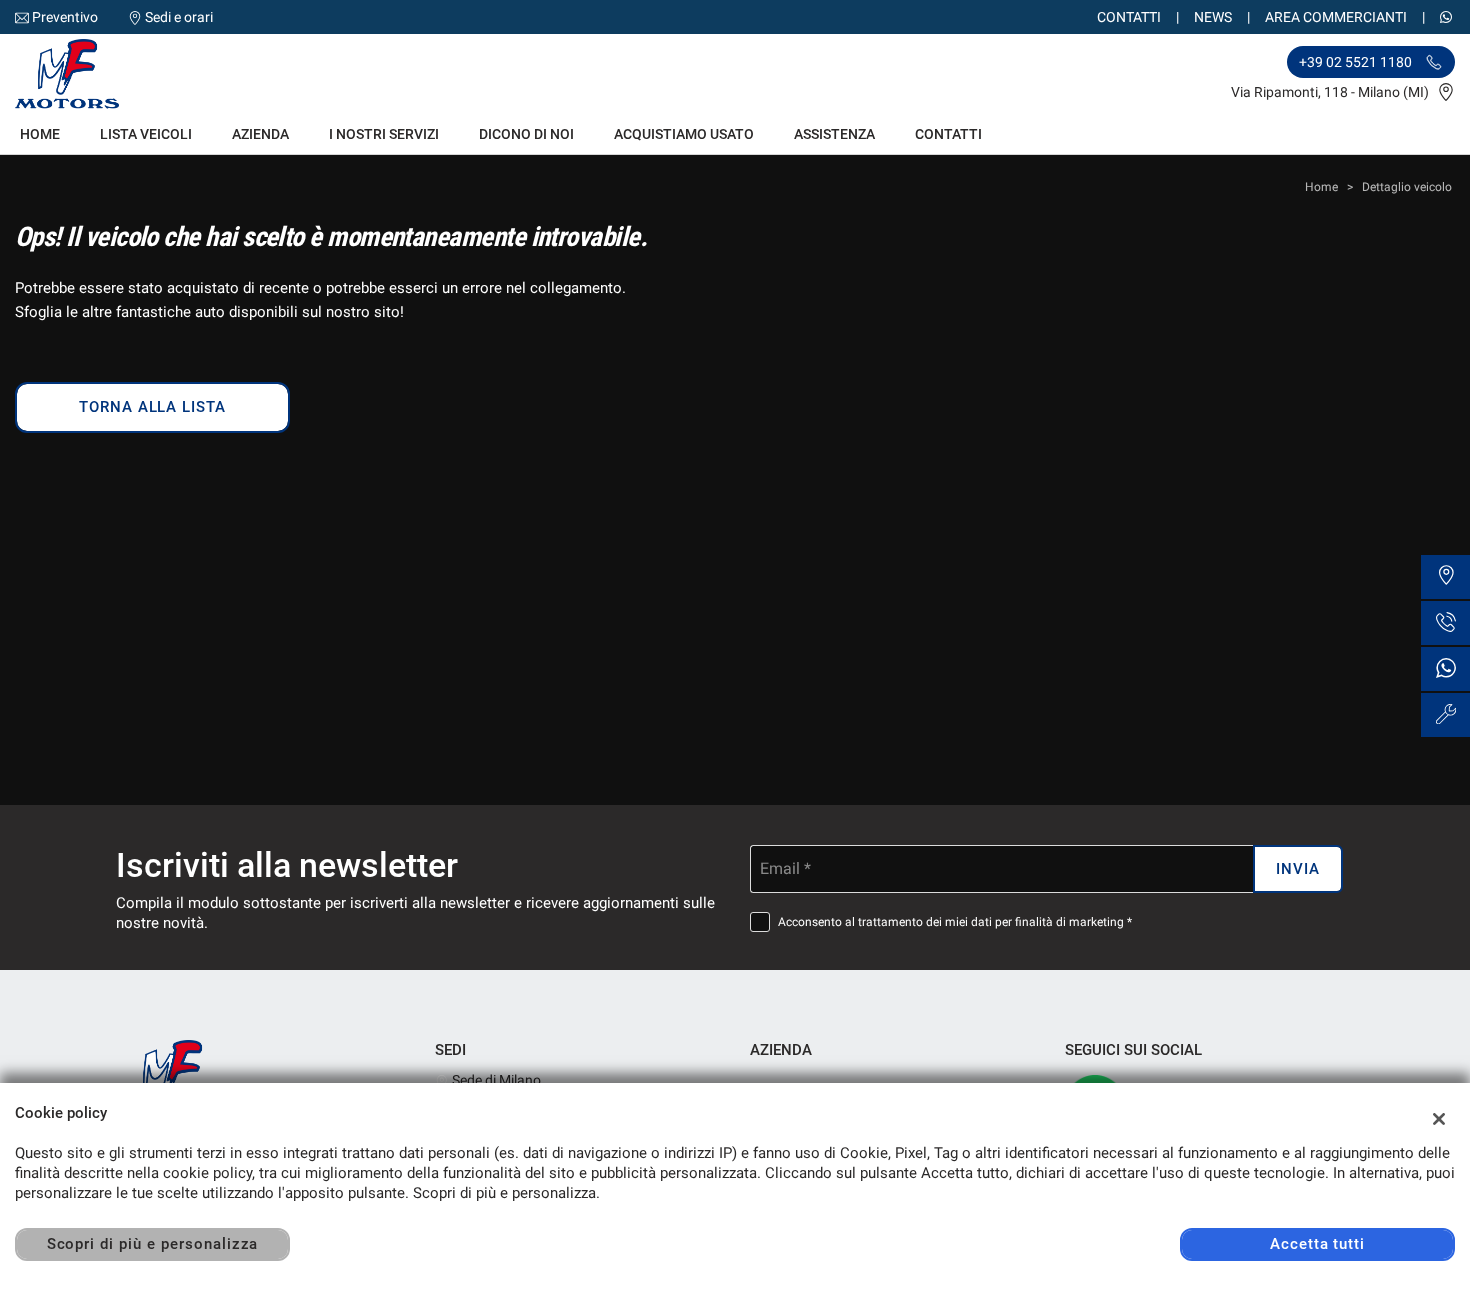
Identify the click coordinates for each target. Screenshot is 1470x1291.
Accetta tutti (1317, 1244)
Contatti (1129, 17)
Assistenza (834, 134)
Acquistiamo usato (684, 134)
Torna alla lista (152, 407)
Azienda (260, 134)
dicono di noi (526, 134)
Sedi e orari (179, 17)
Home (40, 134)
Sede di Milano (495, 1080)
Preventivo (65, 17)
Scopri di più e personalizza (153, 1244)
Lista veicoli (146, 134)
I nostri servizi (384, 134)
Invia (1298, 869)
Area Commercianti (1336, 17)
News (1213, 17)
